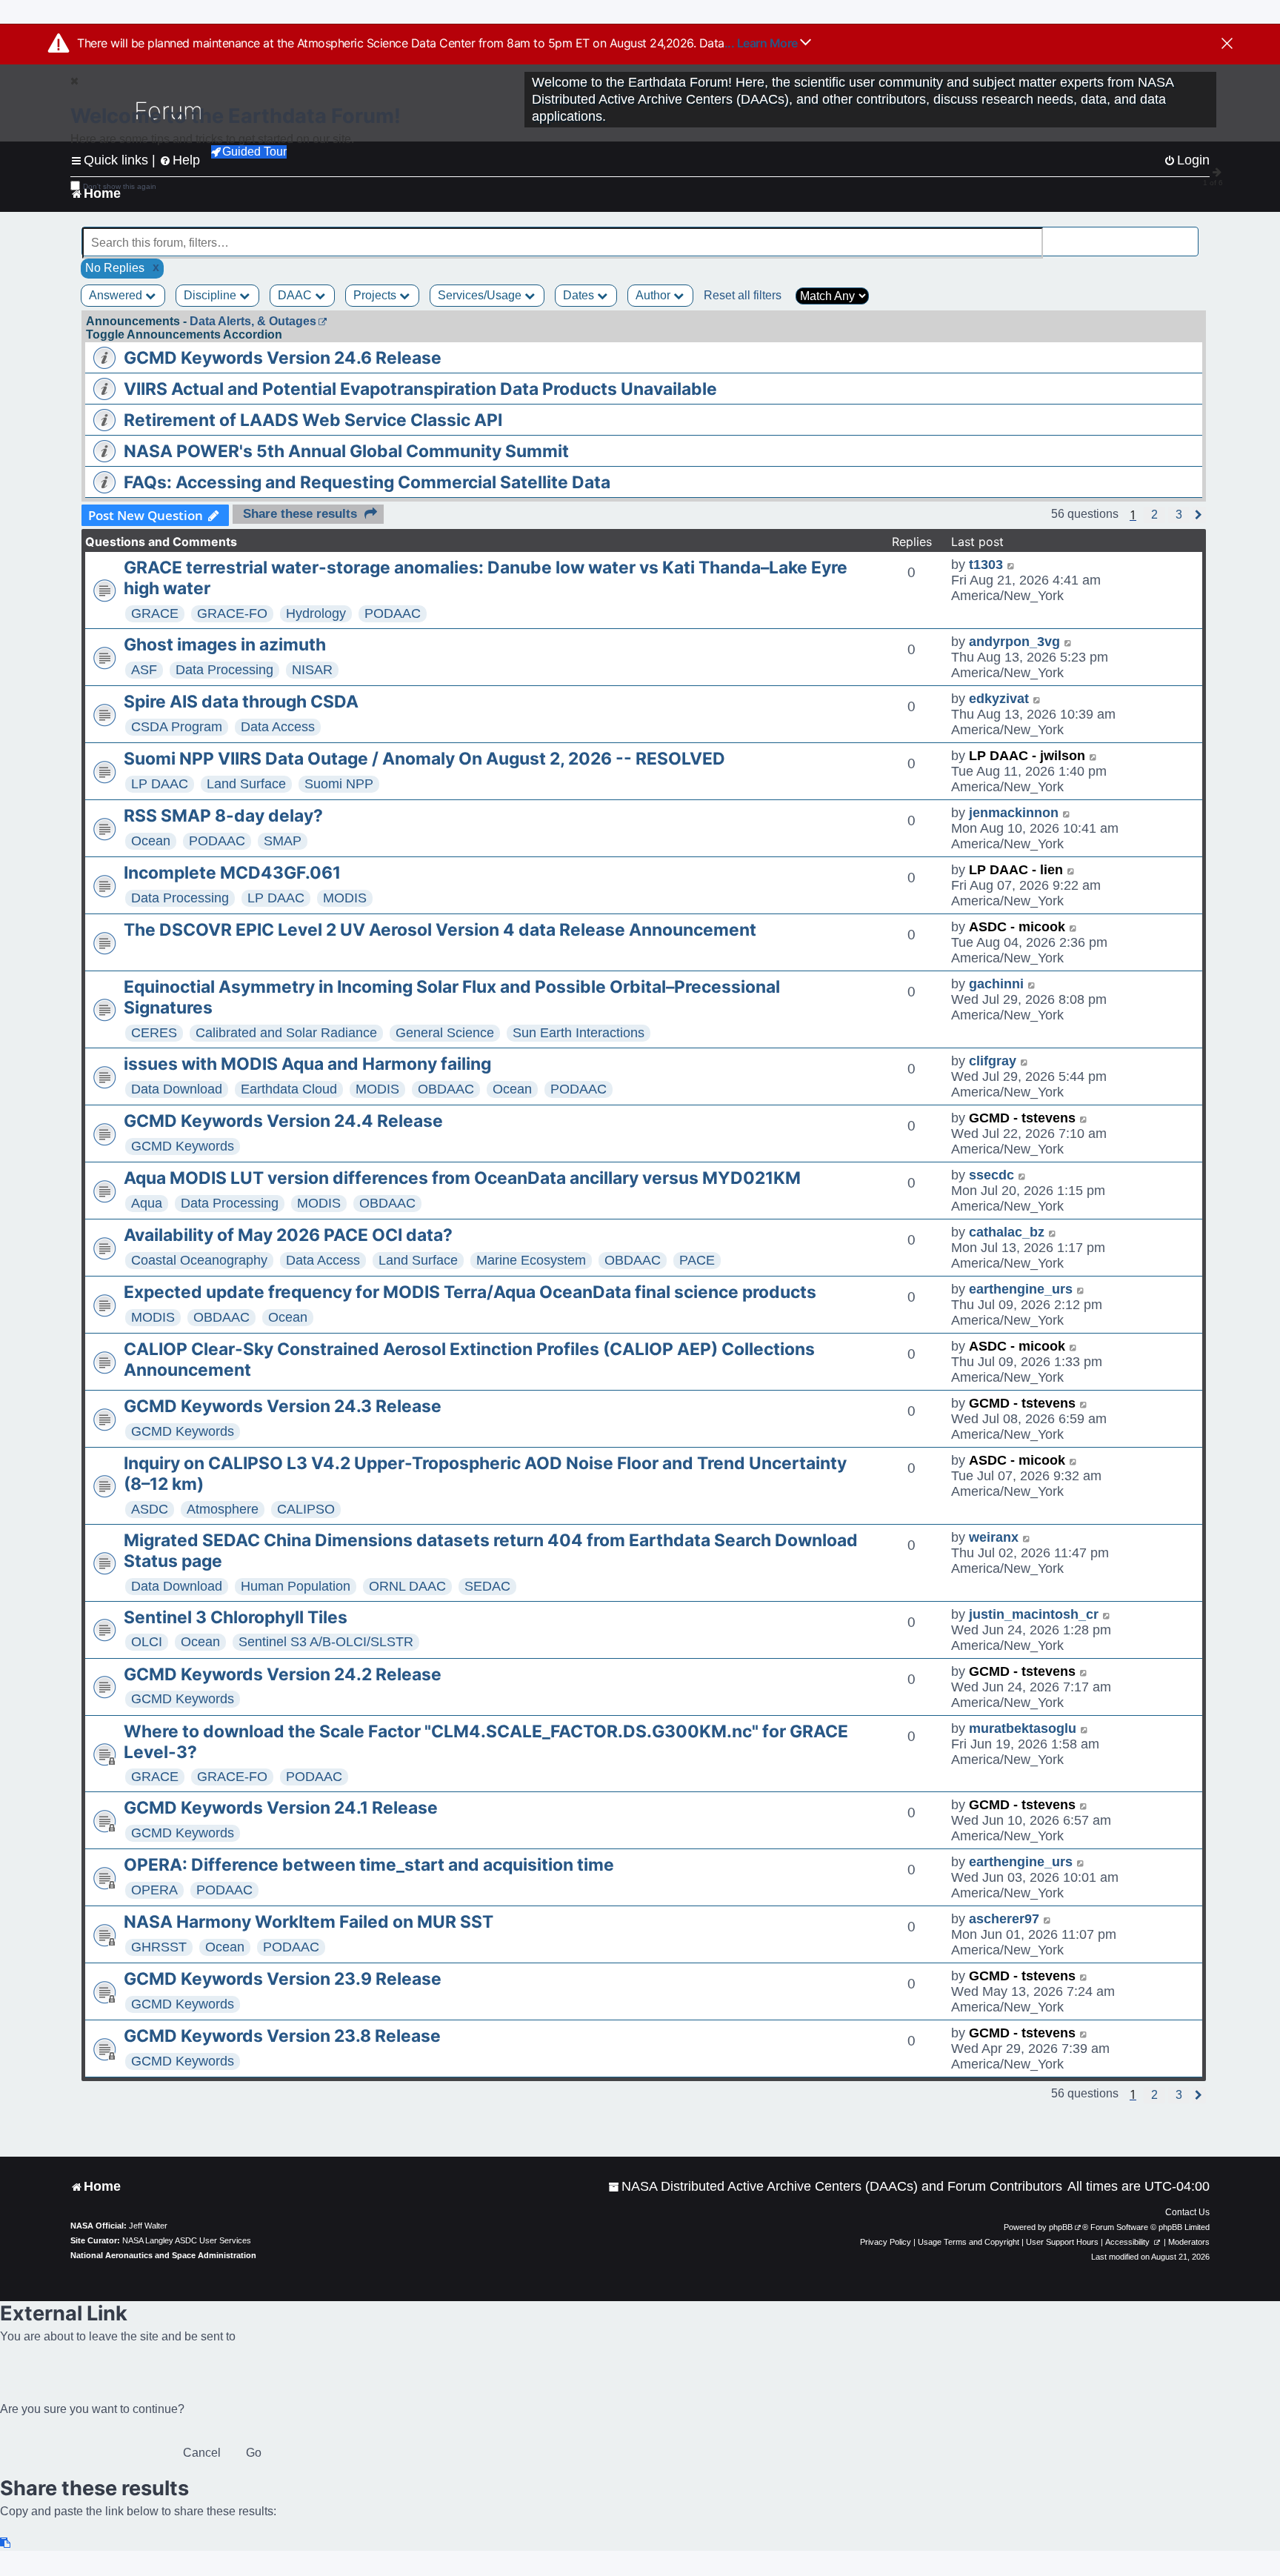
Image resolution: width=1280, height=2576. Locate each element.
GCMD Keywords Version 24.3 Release (283, 1406)
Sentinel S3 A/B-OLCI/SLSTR (326, 1642)
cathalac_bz (1007, 1232)
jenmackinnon (1014, 813)
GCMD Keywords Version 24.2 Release (283, 1674)
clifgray (993, 1061)
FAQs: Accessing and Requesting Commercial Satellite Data (367, 482)
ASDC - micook (1017, 927)
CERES (154, 1033)
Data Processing (224, 670)
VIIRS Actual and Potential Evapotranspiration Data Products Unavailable (420, 389)
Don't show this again (120, 186)
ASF (144, 670)
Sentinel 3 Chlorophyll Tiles (236, 1617)
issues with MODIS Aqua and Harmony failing (307, 1064)
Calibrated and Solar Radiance (286, 1033)
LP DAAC (160, 784)
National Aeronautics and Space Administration (163, 2255)
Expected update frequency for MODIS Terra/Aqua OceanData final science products (470, 1292)
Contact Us (1187, 2212)
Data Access (278, 727)
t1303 (986, 565)
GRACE (155, 613)
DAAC (296, 295)
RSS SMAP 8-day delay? (223, 816)
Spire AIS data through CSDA (241, 702)
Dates (580, 295)
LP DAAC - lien (1016, 870)
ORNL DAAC (407, 1586)
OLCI (147, 1642)
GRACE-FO (232, 613)
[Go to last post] (1011, 565)
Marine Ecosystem (531, 1260)
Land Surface (246, 784)
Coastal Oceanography (199, 1260)
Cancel (202, 2453)
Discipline (211, 295)
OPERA (154, 1890)
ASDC (150, 1509)
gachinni (996, 984)
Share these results (300, 514)
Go (254, 2453)
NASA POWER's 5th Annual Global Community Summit (346, 451)
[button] (1154, 515)
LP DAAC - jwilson (1027, 756)
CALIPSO (306, 1509)
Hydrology (316, 613)
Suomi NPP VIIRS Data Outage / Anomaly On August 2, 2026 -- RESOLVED (424, 759)
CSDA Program (177, 727)
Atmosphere (223, 1509)
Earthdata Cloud (289, 1089)
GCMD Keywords (183, 1146)
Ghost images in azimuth (225, 645)
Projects (376, 295)
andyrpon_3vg (1014, 642)
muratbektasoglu (1023, 1728)
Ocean (151, 841)
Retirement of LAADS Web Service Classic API (313, 420)
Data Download (177, 1089)
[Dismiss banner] (1227, 44)
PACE (697, 1260)
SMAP (283, 841)
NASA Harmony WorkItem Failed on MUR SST (309, 1922)
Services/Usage (481, 295)
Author (654, 295)
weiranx (994, 1537)
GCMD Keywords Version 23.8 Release (282, 2036)
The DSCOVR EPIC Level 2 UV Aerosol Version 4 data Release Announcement (440, 930)
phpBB (1061, 2227)
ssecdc (991, 1175)
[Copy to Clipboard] (6, 2543)
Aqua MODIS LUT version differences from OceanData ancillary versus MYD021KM (462, 1178)
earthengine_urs (1021, 1289)
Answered (117, 295)
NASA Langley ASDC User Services (187, 2240)
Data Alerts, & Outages (253, 321)
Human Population (296, 1586)
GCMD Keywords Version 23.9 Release (283, 1979)
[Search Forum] (1188, 234)
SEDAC (487, 1586)
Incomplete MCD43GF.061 (232, 873)
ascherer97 (1004, 1919)
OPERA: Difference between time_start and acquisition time (369, 1865)
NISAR (312, 670)
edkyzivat (999, 699)
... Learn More (763, 43)
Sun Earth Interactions (579, 1033)
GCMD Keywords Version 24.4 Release (283, 1121)
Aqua (147, 1203)
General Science (445, 1033)
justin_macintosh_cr (1034, 1614)
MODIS (345, 898)
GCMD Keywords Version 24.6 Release (283, 358)
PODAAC (393, 613)
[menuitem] (835, 2187)
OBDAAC (446, 1089)
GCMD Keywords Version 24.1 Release (281, 1808)
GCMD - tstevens (1022, 1118)
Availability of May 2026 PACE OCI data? (288, 1235)
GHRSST (159, 1947)
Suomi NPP (339, 784)
